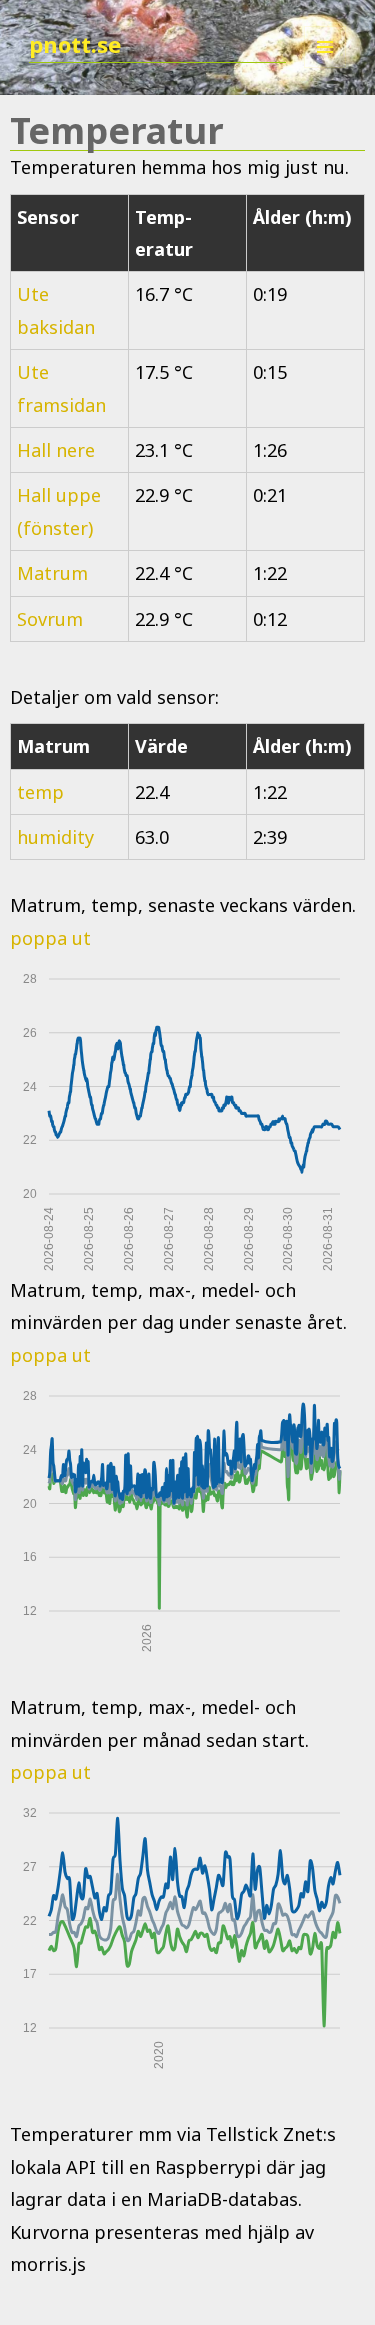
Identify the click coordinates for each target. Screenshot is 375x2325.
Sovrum (50, 619)
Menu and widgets (325, 67)
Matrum (52, 573)
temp (40, 792)
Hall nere (56, 450)
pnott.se (75, 44)
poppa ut (50, 938)
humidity (55, 837)
